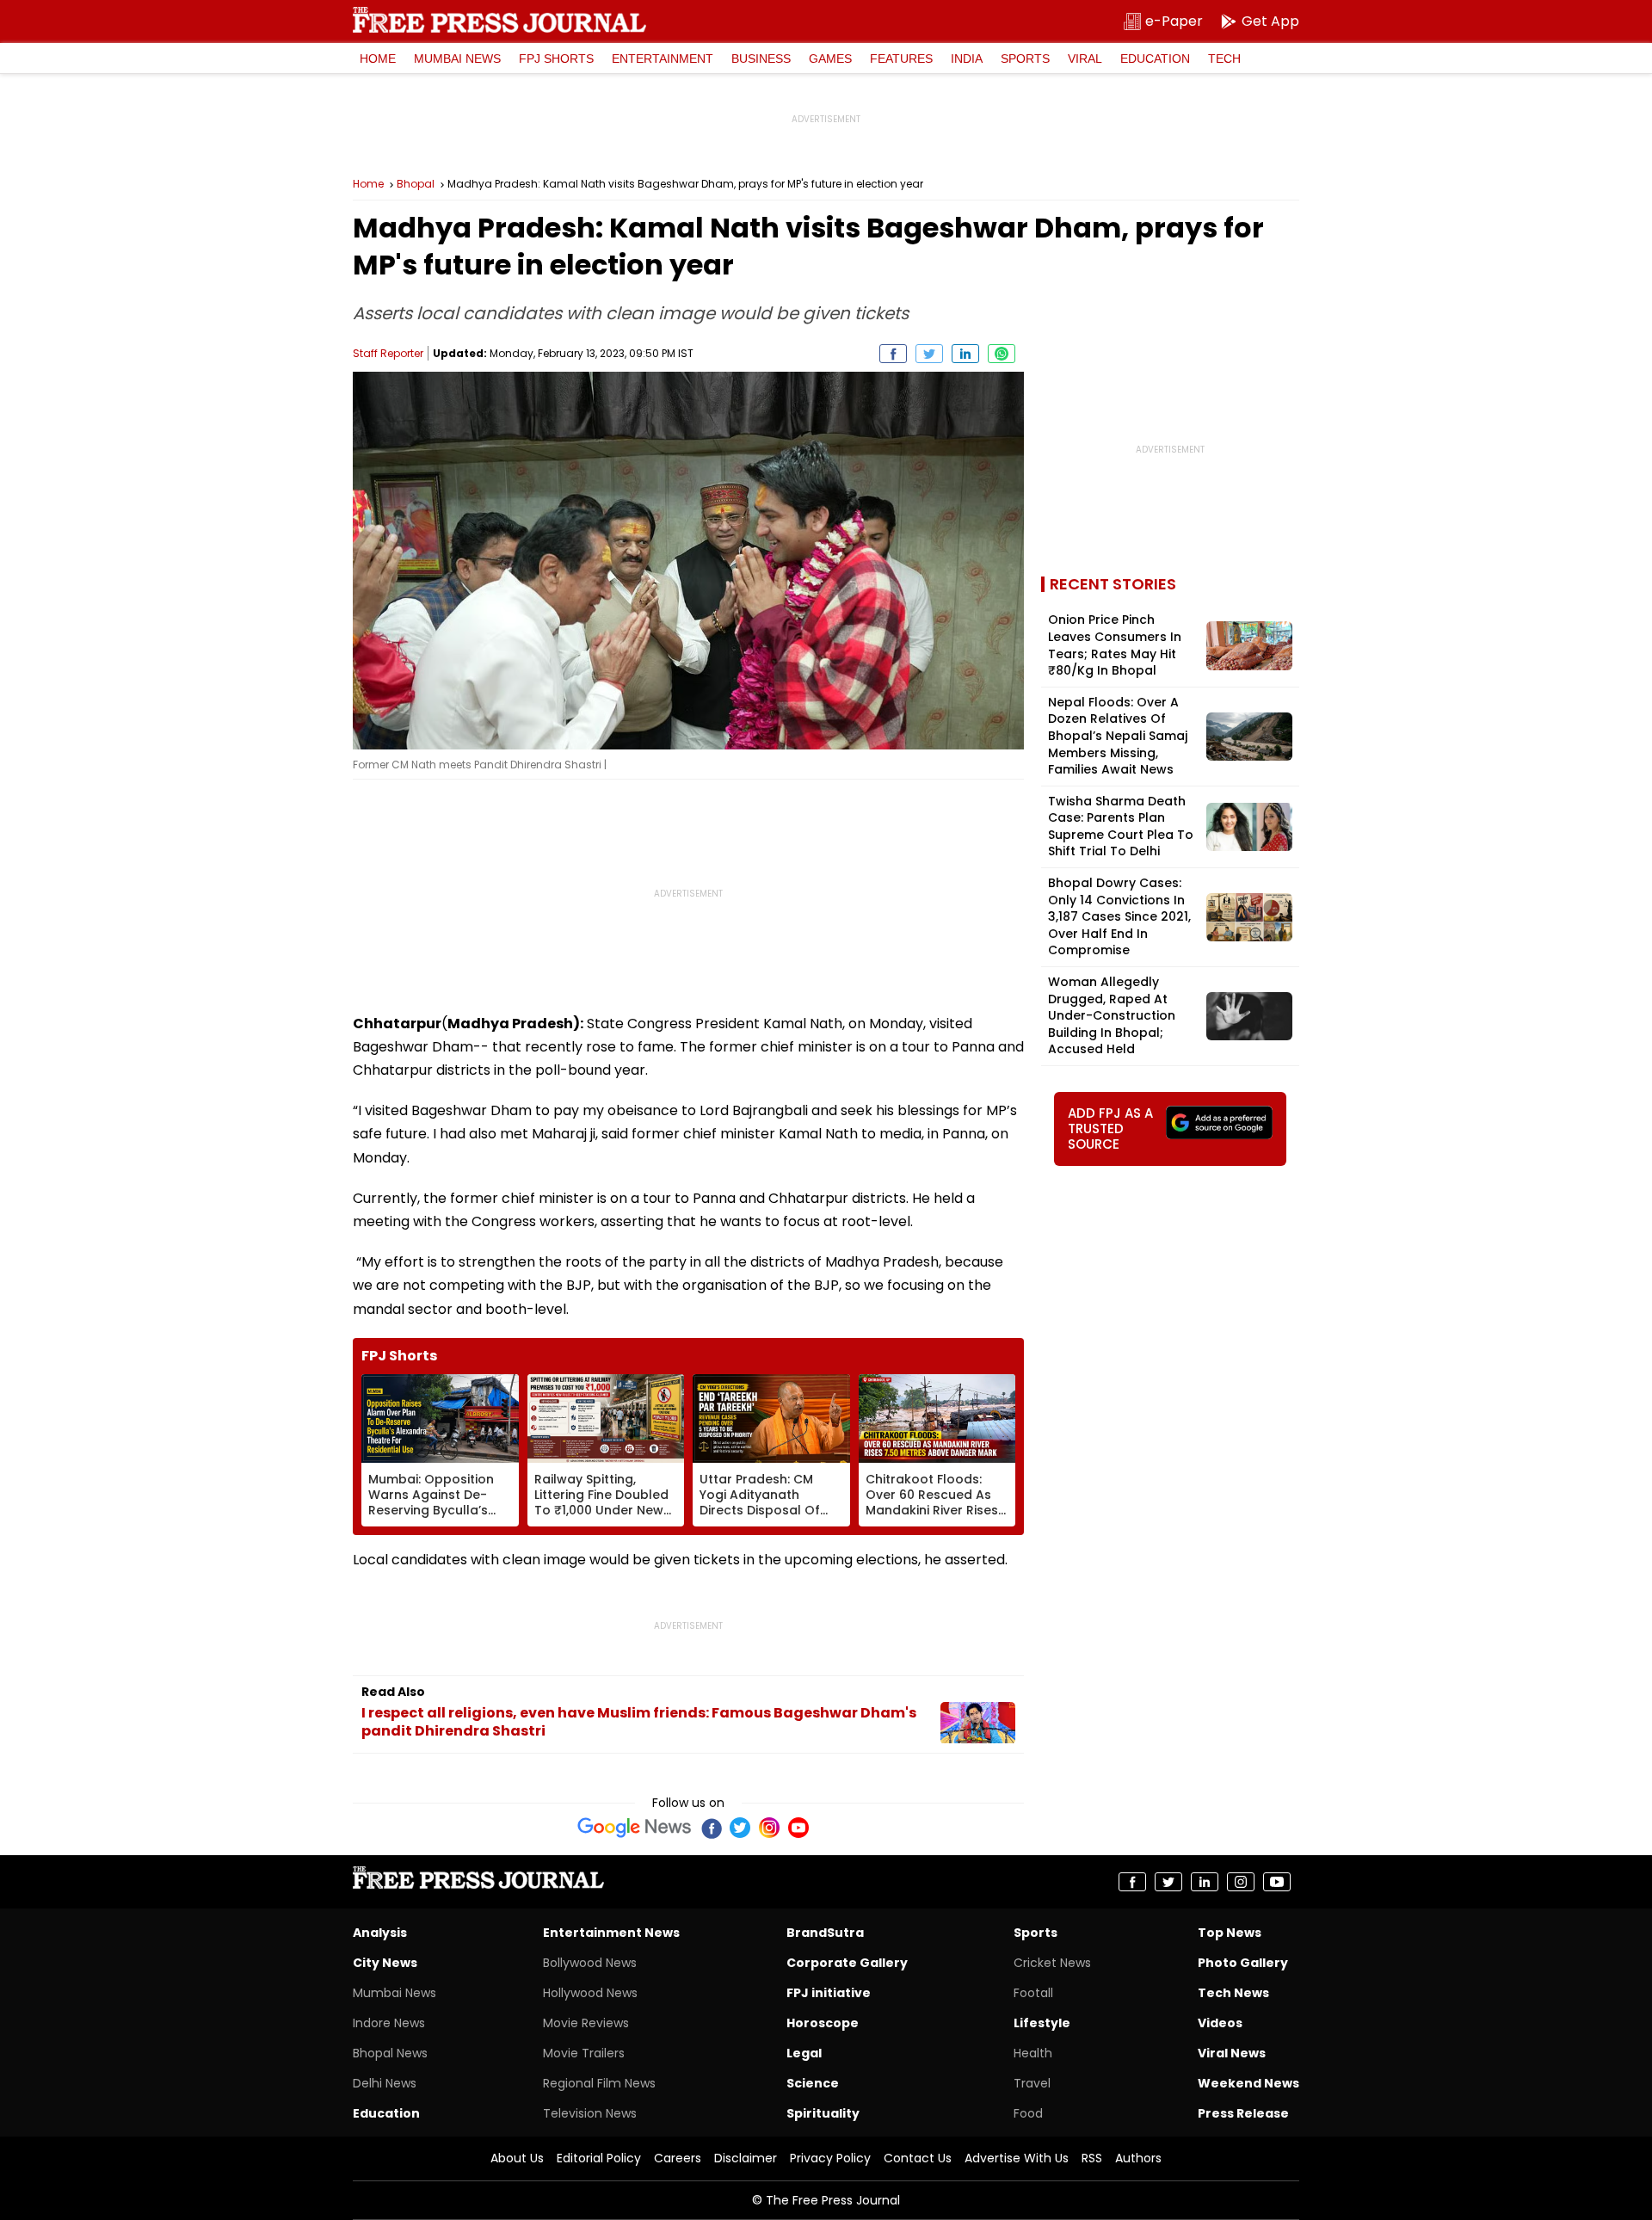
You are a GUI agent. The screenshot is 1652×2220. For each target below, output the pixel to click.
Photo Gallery (1243, 1963)
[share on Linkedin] (965, 354)
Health (1033, 2053)
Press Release (1243, 2113)
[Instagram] (769, 1828)
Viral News (1232, 2053)
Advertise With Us (1017, 2158)
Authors (1138, 2158)
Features (901, 59)
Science (813, 2083)
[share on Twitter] (929, 354)
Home (378, 59)
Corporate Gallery (847, 1963)
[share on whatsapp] (1002, 354)
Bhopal (416, 184)
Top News (1230, 1933)
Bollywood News (590, 1963)
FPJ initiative (829, 1993)
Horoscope (823, 2023)
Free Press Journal (499, 20)
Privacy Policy (830, 2158)
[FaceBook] (711, 1828)
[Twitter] (740, 1828)
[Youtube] (798, 1828)
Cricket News (1052, 1963)
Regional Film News (599, 2083)
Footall (1033, 1993)
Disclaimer (746, 2158)
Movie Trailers (584, 2053)
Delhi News (385, 2083)
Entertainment (663, 59)
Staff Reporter (388, 353)
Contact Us (918, 2158)
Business (761, 59)
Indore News (389, 2023)
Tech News (1233, 1993)
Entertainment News (611, 1933)
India (967, 59)
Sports (1025, 59)
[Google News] (635, 1828)
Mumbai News (457, 59)
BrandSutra (825, 1933)
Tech (1224, 59)
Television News (590, 2113)
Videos (1220, 2023)
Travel (1032, 2083)
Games (830, 59)
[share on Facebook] (893, 354)
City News (385, 1963)
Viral (1085, 59)
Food (1028, 2113)
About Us (517, 2158)
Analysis (380, 1933)
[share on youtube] (1277, 1882)
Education (1155, 59)
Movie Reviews (586, 2023)
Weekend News (1248, 2083)
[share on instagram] (1241, 1882)
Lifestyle (1042, 2023)
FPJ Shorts (556, 59)
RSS (1092, 2158)
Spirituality (823, 2113)
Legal (804, 2053)
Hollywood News (590, 1993)
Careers (678, 2158)
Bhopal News (390, 2053)
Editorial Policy (599, 2158)
